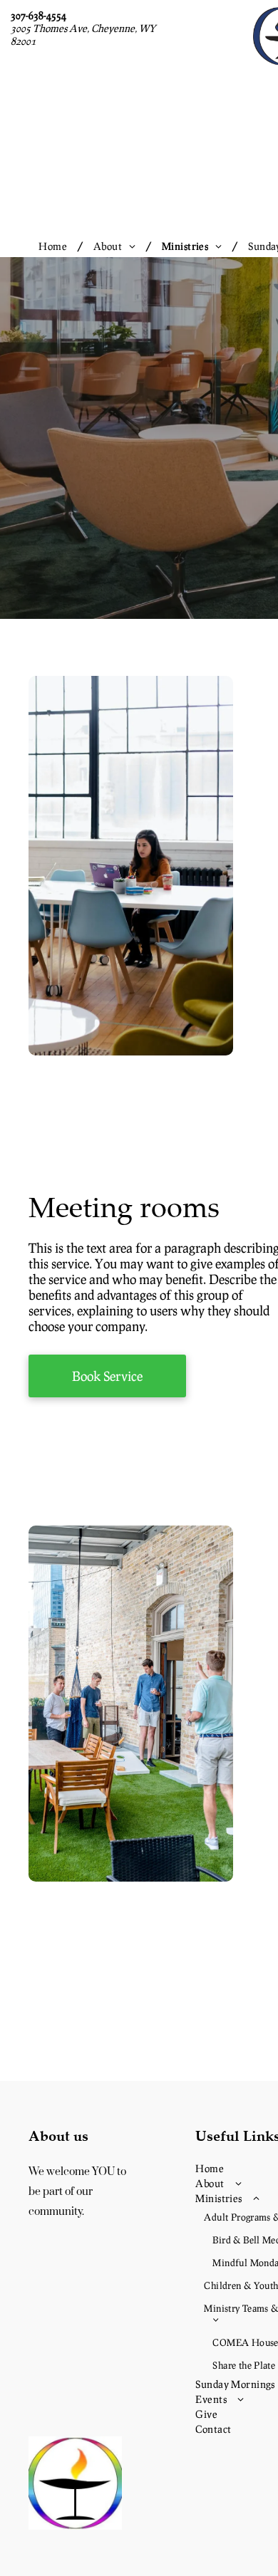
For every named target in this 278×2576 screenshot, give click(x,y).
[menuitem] (55, 246)
